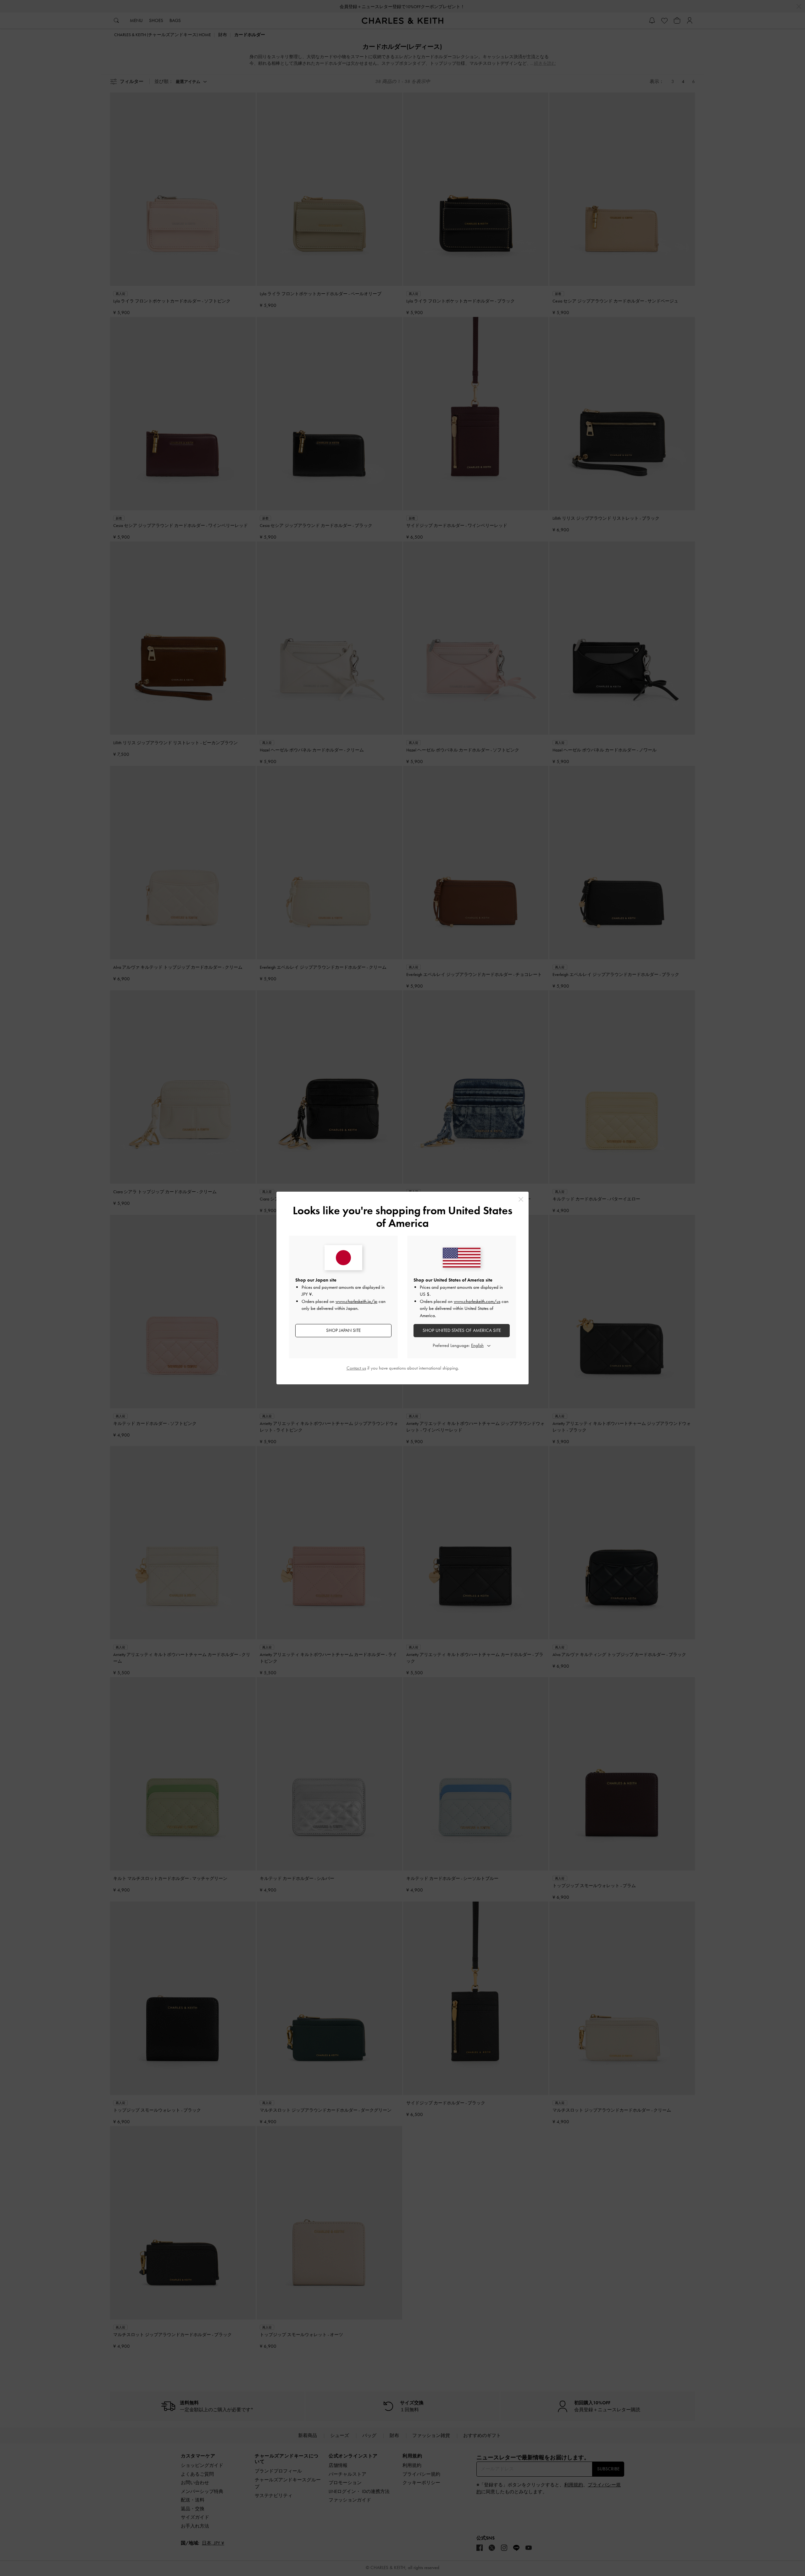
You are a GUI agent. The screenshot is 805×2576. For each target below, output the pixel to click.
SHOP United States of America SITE (462, 1330)
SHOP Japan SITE (343, 1330)
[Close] (521, 1199)
